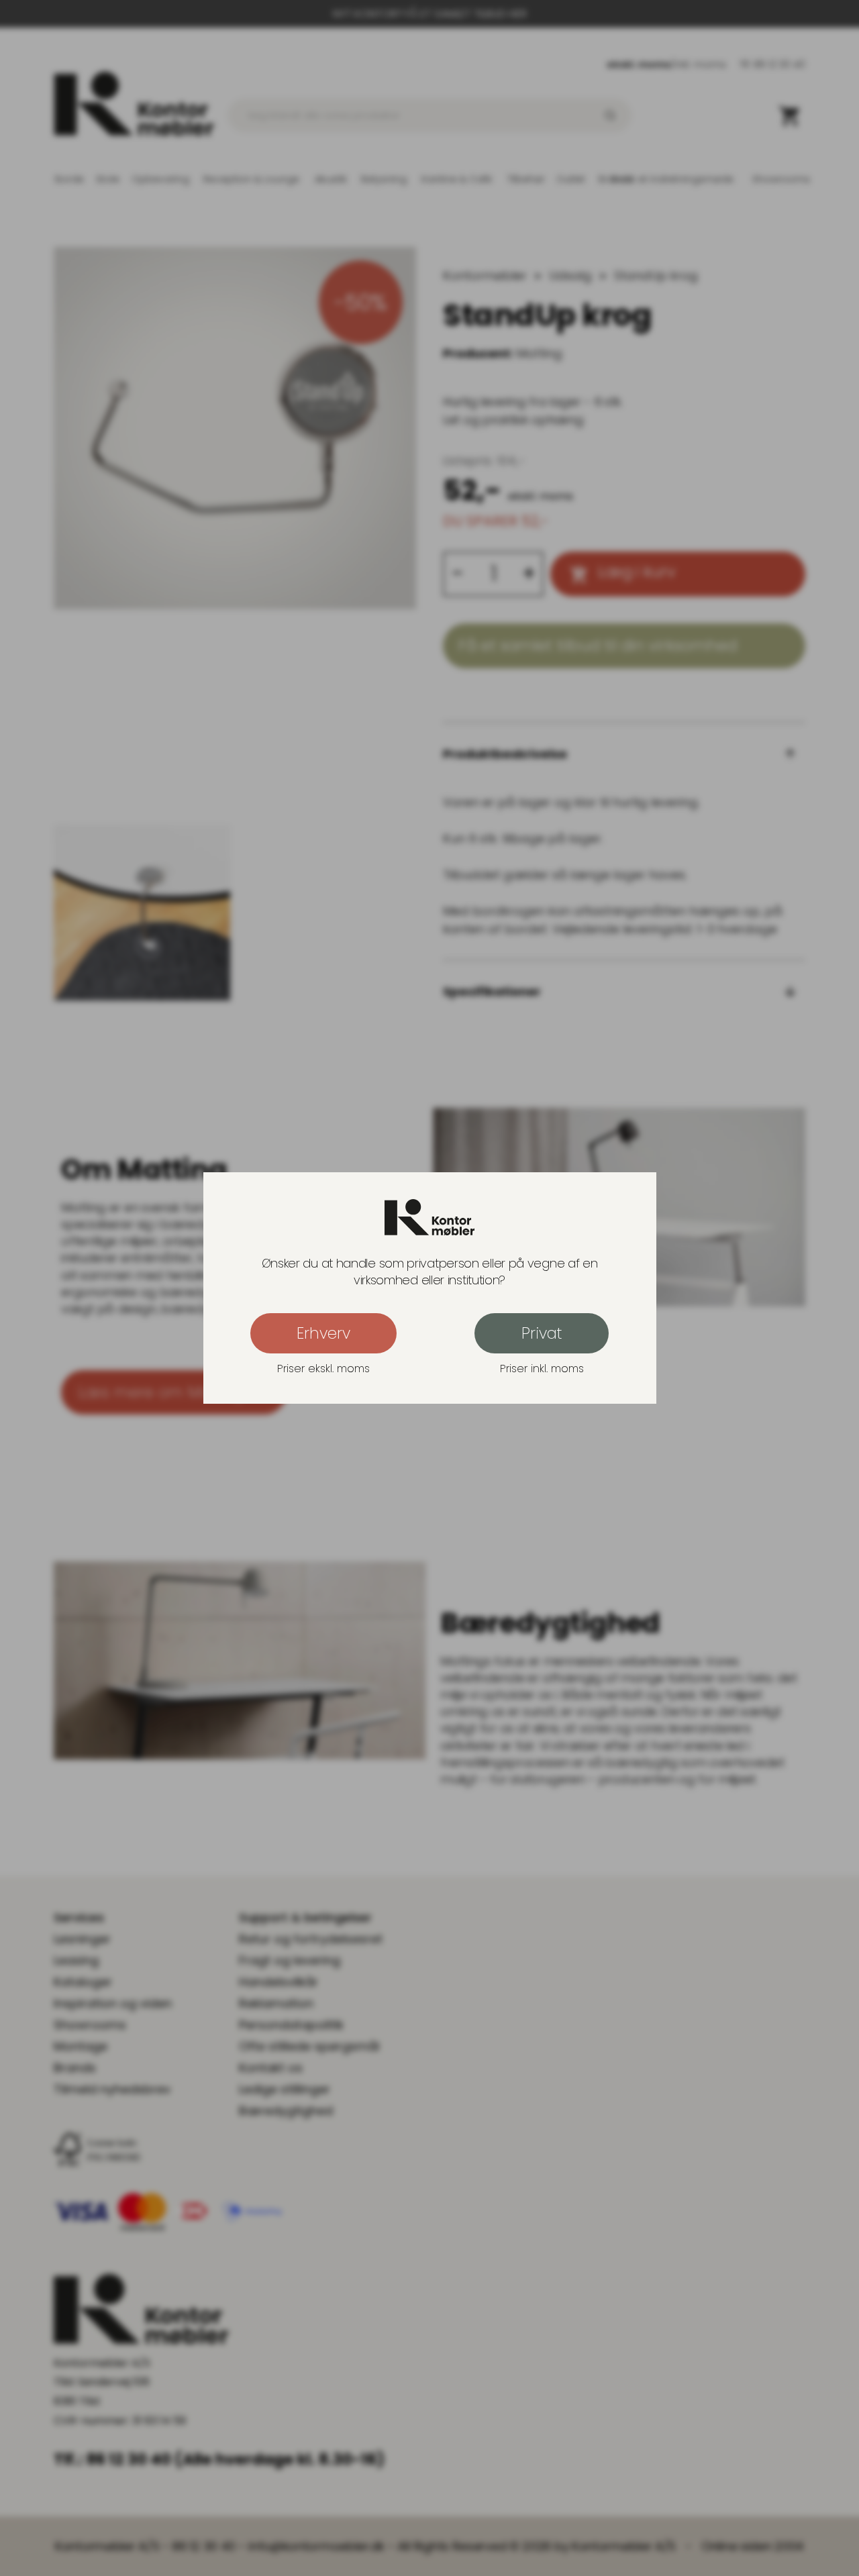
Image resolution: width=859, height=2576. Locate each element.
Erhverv (323, 1333)
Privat (542, 1333)
